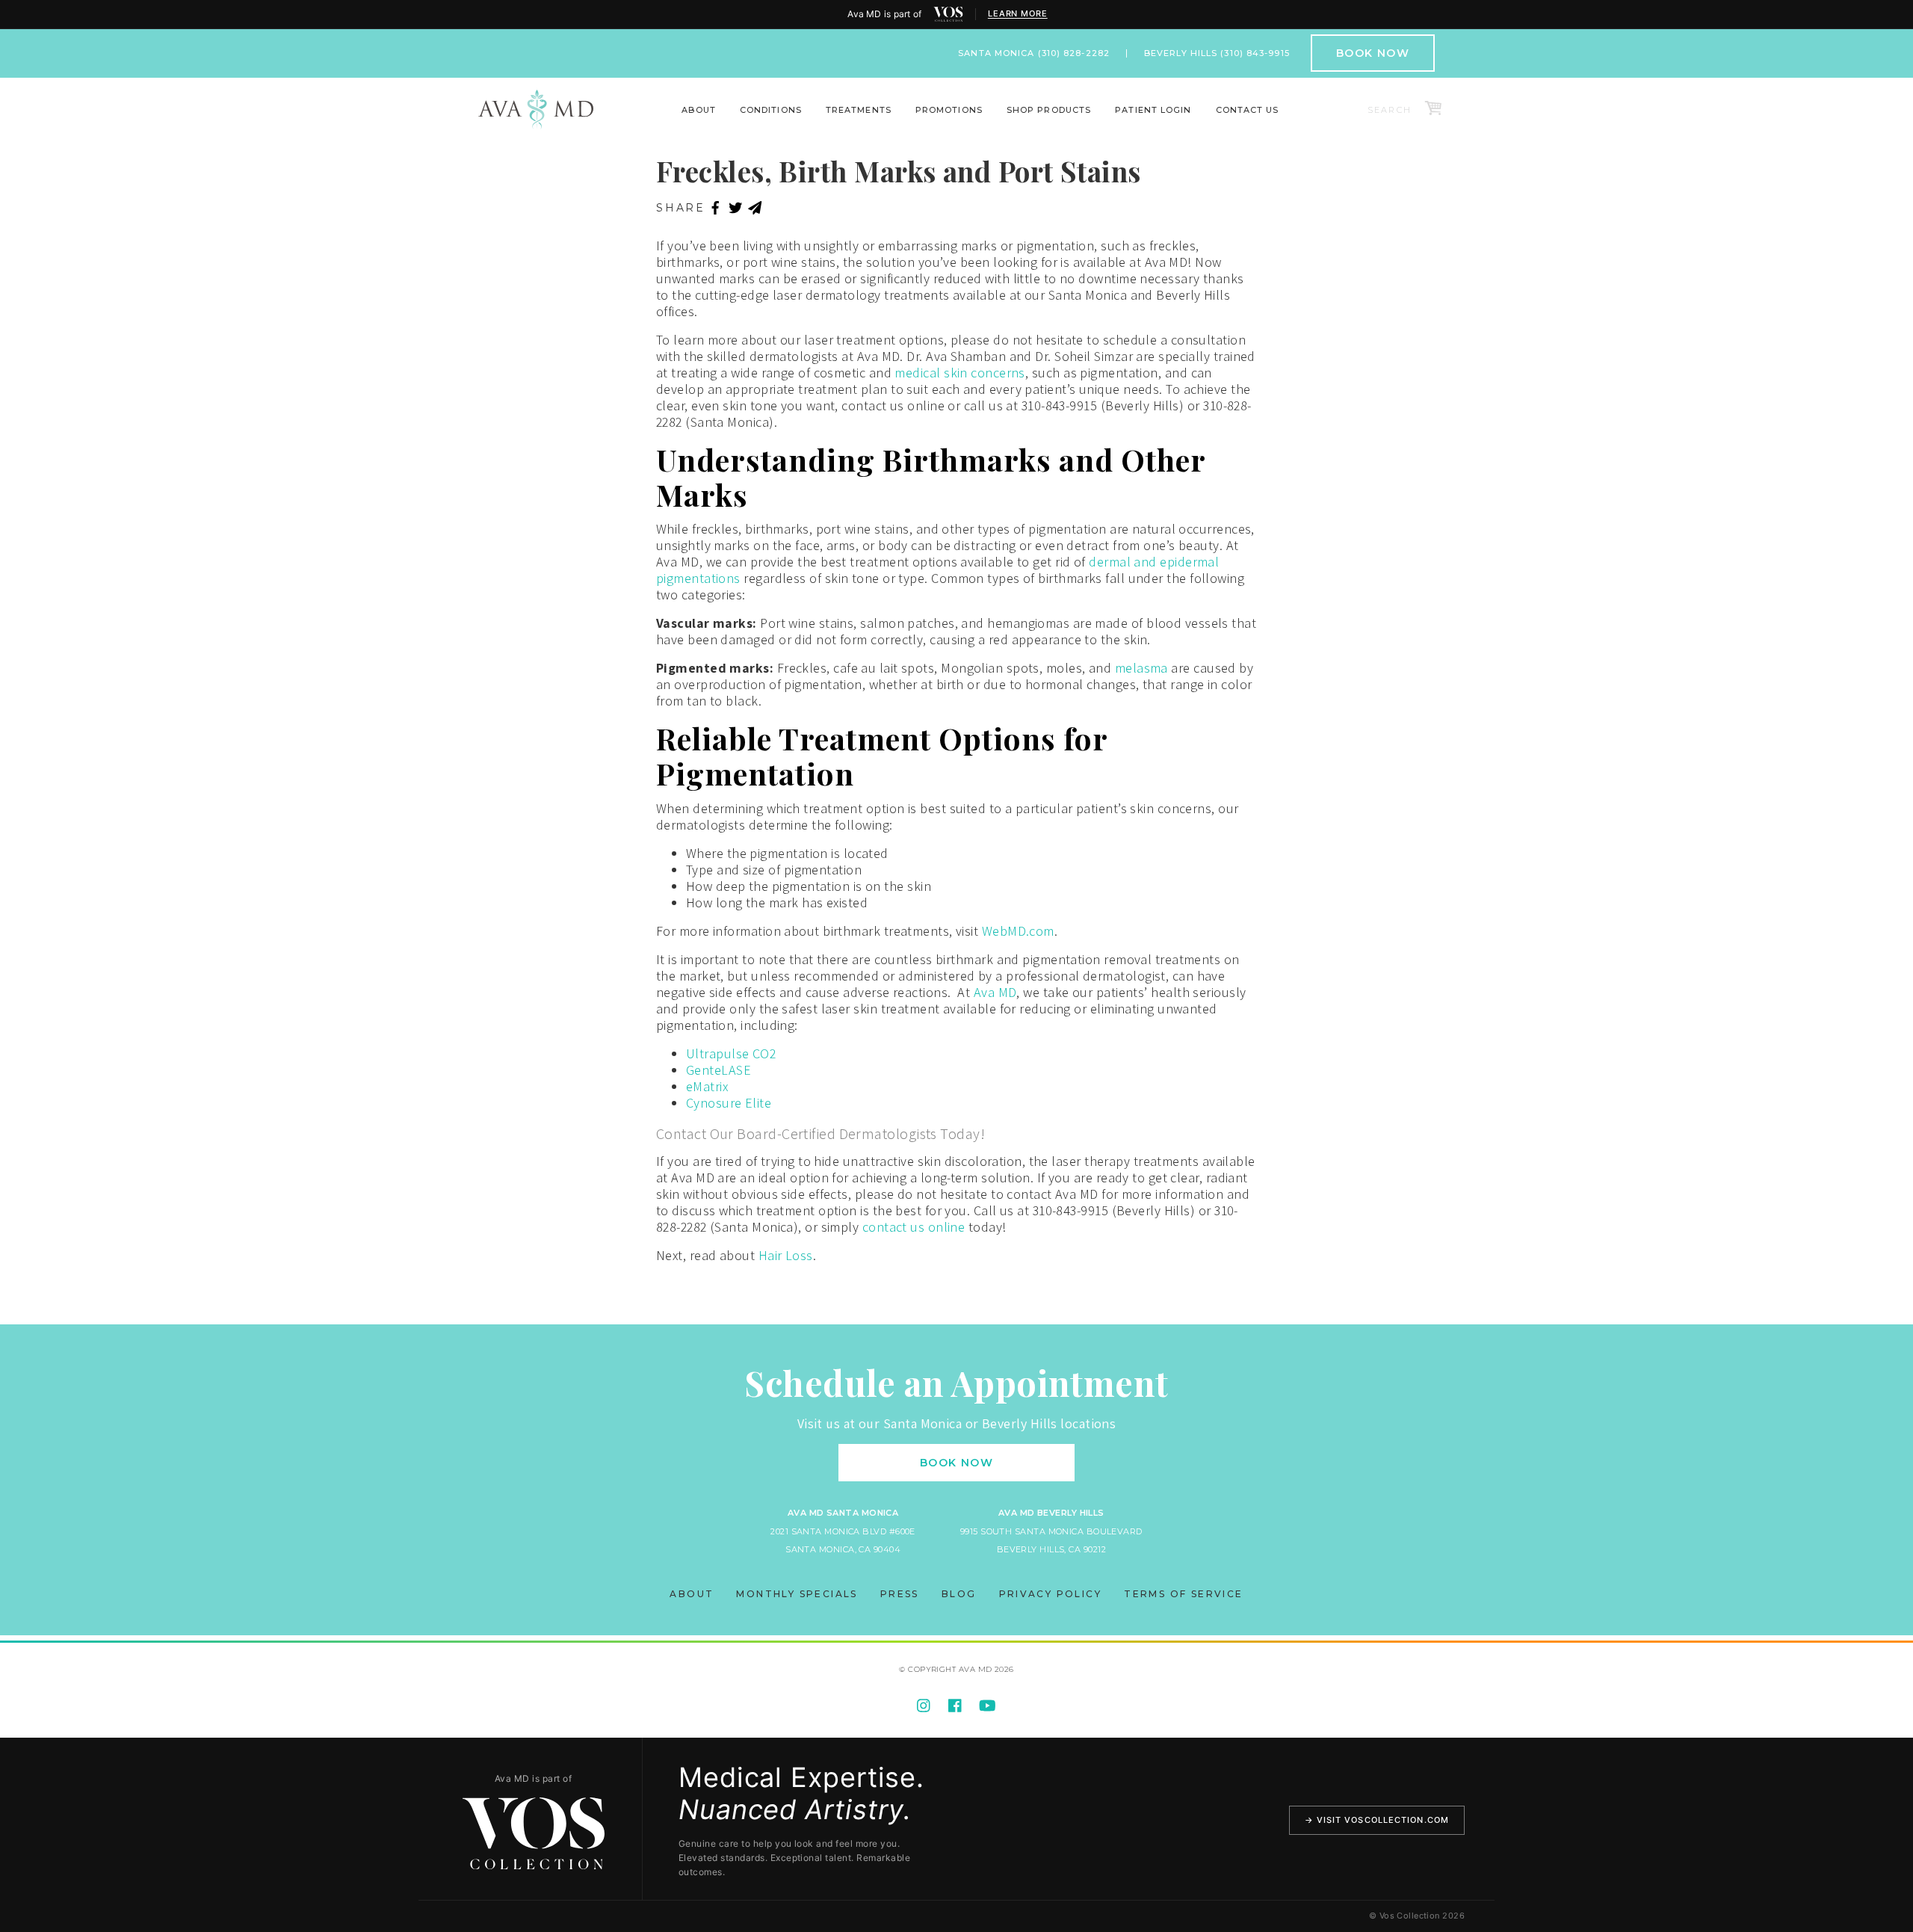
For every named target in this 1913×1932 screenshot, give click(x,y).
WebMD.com (1018, 931)
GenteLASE (718, 1070)
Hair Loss (786, 1255)
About (699, 110)
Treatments (859, 110)
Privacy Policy (1051, 1594)
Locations (665, 120)
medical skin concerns (959, 373)
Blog (959, 1594)
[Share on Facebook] (716, 209)
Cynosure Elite (729, 1103)
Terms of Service (1183, 1594)
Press (900, 1594)
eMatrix (707, 1086)
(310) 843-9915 (1255, 53)
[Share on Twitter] (736, 209)
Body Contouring (618, 120)
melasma (1141, 668)
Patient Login (1153, 110)
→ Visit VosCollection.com (1377, 1820)
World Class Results (1294, 120)
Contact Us (1248, 110)
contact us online (914, 1227)
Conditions (771, 110)
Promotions (949, 110)
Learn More (1018, 14)
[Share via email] (755, 209)
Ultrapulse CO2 (731, 1053)
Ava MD (995, 992)
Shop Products (1049, 110)
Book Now (1373, 53)
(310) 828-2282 (1074, 53)
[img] (948, 14)
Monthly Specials (797, 1594)
